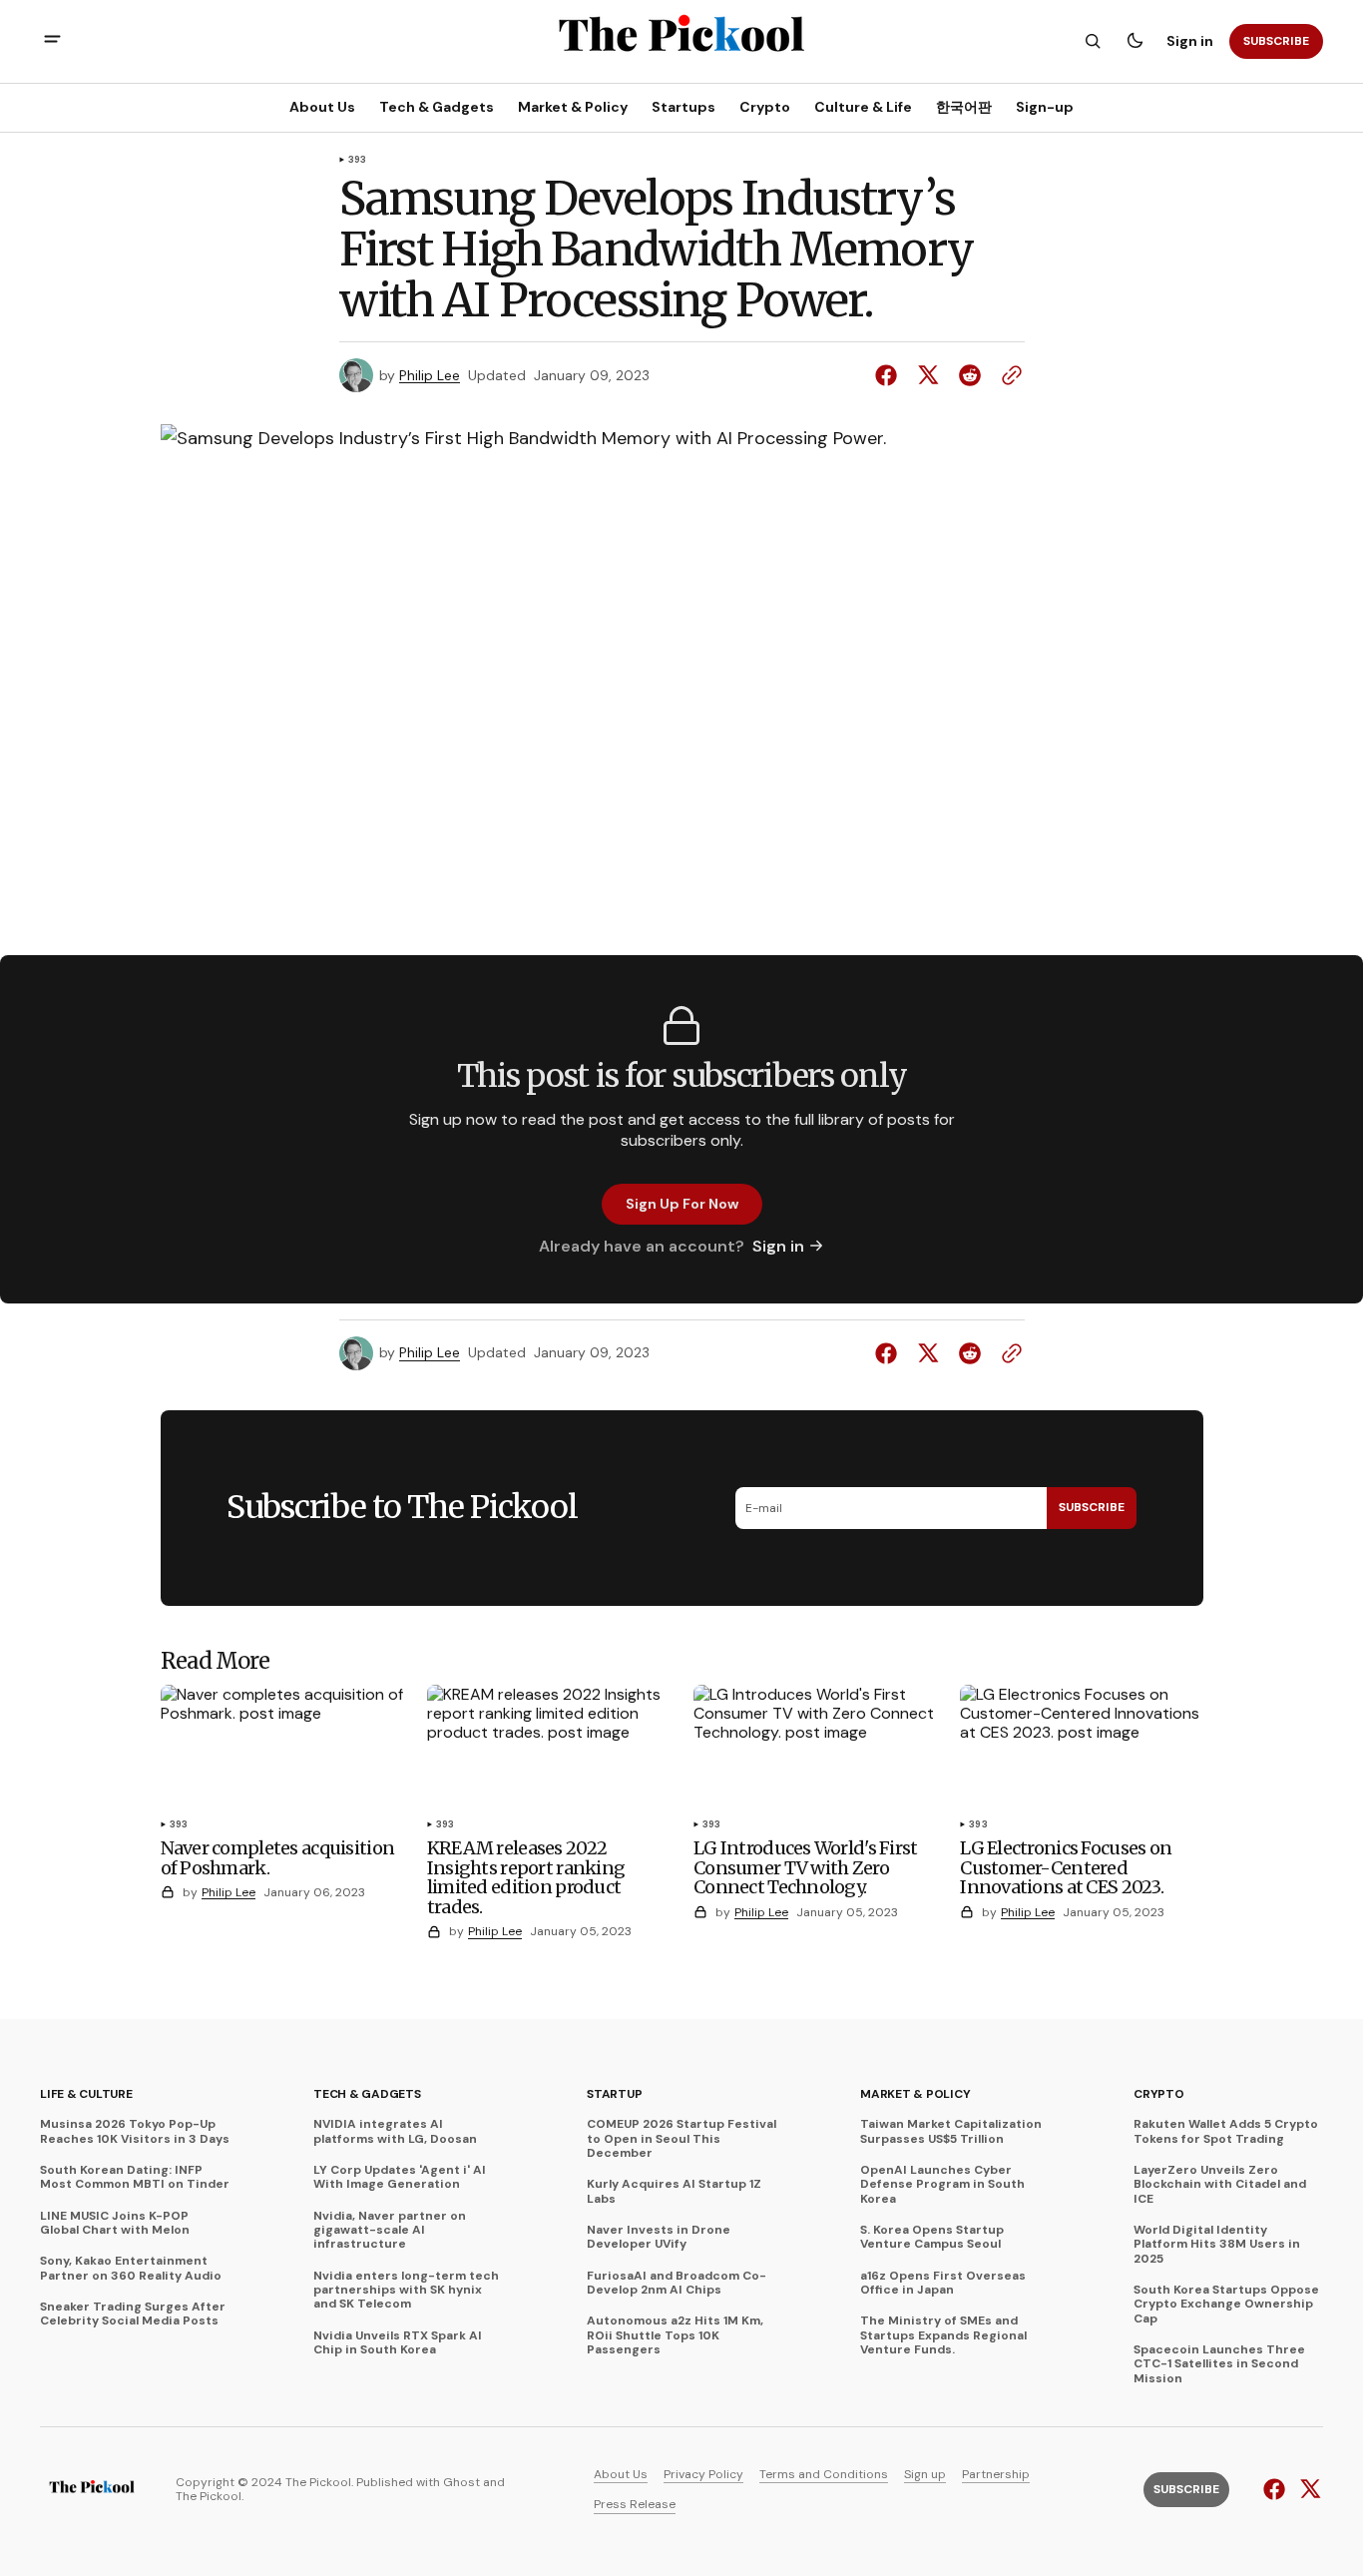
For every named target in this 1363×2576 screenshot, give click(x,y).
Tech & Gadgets (367, 2094)
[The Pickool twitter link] (1308, 2489)
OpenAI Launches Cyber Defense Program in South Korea (942, 2184)
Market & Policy (915, 2094)
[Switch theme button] (1135, 41)
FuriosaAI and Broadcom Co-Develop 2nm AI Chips (677, 2283)
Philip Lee (430, 376)
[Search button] (1093, 41)
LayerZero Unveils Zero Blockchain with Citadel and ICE (1220, 2184)
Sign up (925, 2474)
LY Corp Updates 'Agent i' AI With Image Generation (400, 2177)
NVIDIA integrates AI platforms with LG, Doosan (395, 2131)
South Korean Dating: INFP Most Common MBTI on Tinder (135, 2177)
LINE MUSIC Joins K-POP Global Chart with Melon (115, 2223)
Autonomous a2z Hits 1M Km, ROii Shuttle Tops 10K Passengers (675, 2335)
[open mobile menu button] (52, 41)
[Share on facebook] (890, 375)
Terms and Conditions (824, 2474)
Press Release (635, 2504)
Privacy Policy (703, 2474)
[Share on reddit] (970, 375)
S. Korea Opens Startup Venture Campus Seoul (932, 2237)
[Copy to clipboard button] (1008, 375)
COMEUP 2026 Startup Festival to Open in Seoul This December (681, 2138)
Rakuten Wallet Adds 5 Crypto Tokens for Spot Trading (1226, 2131)
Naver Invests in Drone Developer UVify (659, 2237)
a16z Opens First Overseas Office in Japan (943, 2283)
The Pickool (209, 2496)
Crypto (1159, 2094)
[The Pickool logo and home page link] (92, 2489)
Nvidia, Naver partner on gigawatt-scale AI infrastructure (390, 2230)
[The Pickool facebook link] (1277, 2489)
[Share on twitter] (928, 375)
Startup (614, 2094)
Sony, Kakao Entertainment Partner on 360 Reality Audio (131, 2268)
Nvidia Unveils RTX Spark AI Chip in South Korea (398, 2343)
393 (358, 161)
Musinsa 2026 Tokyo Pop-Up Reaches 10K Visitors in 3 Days (135, 2131)
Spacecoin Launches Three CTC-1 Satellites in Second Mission (1219, 2364)
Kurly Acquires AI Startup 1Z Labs (674, 2191)
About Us (621, 2474)
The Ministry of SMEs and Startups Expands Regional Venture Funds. (943, 2335)
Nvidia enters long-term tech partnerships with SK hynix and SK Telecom (406, 2290)
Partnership (996, 2474)
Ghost (461, 2482)
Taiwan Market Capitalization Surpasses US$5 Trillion (951, 2131)
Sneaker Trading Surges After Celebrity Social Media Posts (133, 2314)
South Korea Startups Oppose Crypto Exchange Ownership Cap (1226, 2304)
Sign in (1190, 41)
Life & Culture (86, 2094)
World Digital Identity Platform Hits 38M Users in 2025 (1217, 2244)
